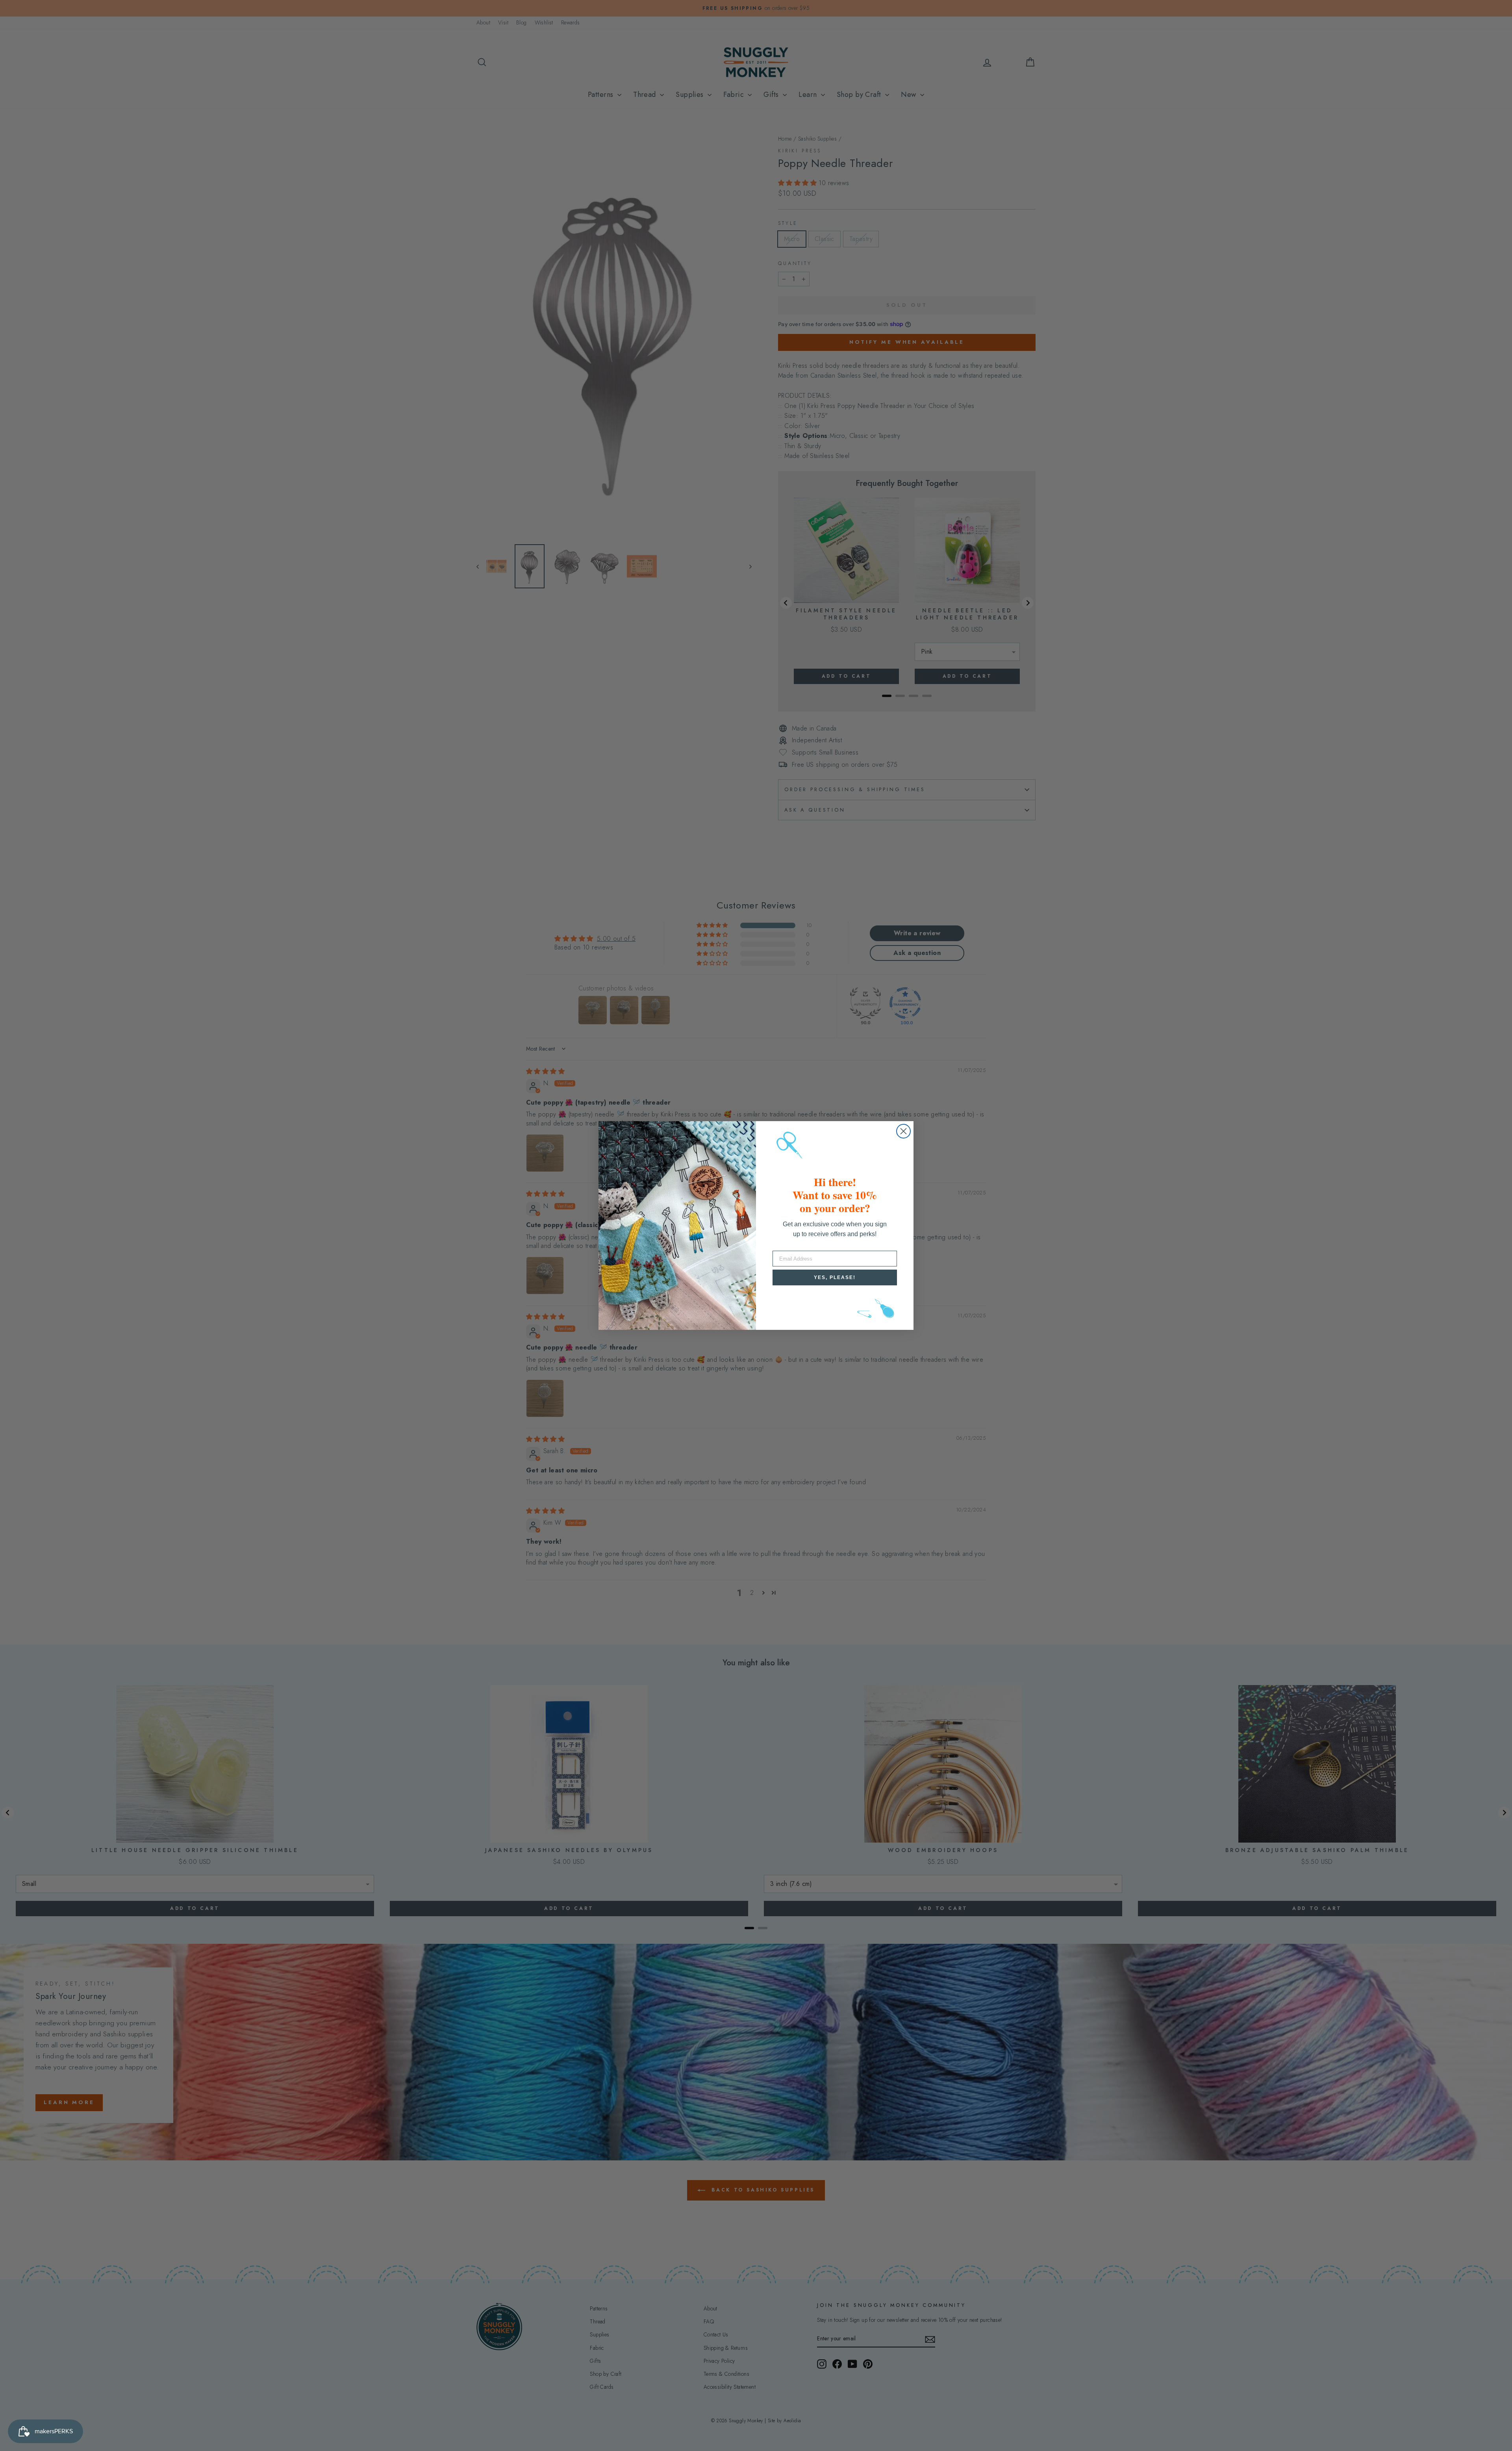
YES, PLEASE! (835, 1277)
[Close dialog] (903, 1131)
